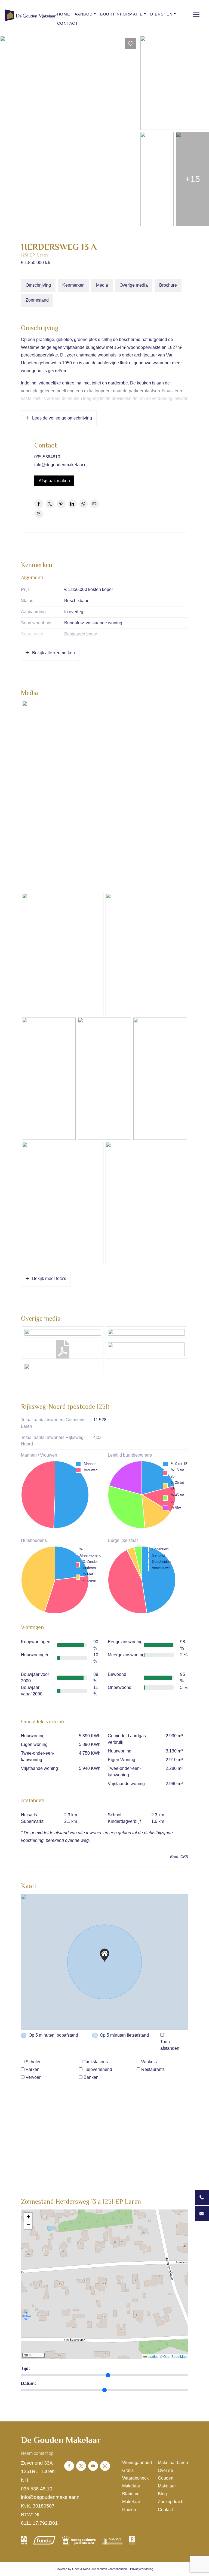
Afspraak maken (54, 481)
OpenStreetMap (175, 2356)
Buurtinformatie (122, 14)
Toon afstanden (170, 2045)
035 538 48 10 (37, 2489)
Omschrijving (38, 285)
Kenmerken (73, 285)
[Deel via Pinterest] (61, 504)
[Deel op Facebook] (39, 504)
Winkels (149, 2062)
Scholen (34, 2062)
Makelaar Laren (173, 2463)
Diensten (161, 14)
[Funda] (44, 2540)
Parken (33, 2069)
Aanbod (84, 14)
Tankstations (96, 2062)
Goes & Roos (81, 2569)
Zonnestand (37, 300)
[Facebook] (69, 2466)
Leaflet (152, 2356)
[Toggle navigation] (196, 14)
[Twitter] (81, 2466)
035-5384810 (47, 457)
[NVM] (24, 2540)
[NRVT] (132, 2540)
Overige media (134, 285)
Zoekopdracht (171, 2502)
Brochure (168, 285)
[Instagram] (105, 2466)
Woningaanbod (137, 2463)
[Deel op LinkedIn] (72, 504)
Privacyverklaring (142, 2569)
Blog (162, 2494)
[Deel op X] (50, 504)
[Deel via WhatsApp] (83, 504)
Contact (68, 23)
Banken (91, 2077)
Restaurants (153, 2069)
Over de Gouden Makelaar (167, 2478)
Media (102, 285)
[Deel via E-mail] (95, 504)
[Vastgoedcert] (79, 2540)
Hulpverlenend (98, 2069)
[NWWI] (112, 2540)
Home (64, 14)
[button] (104, 1955)
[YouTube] (93, 2466)
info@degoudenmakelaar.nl (61, 465)
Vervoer (33, 2077)
